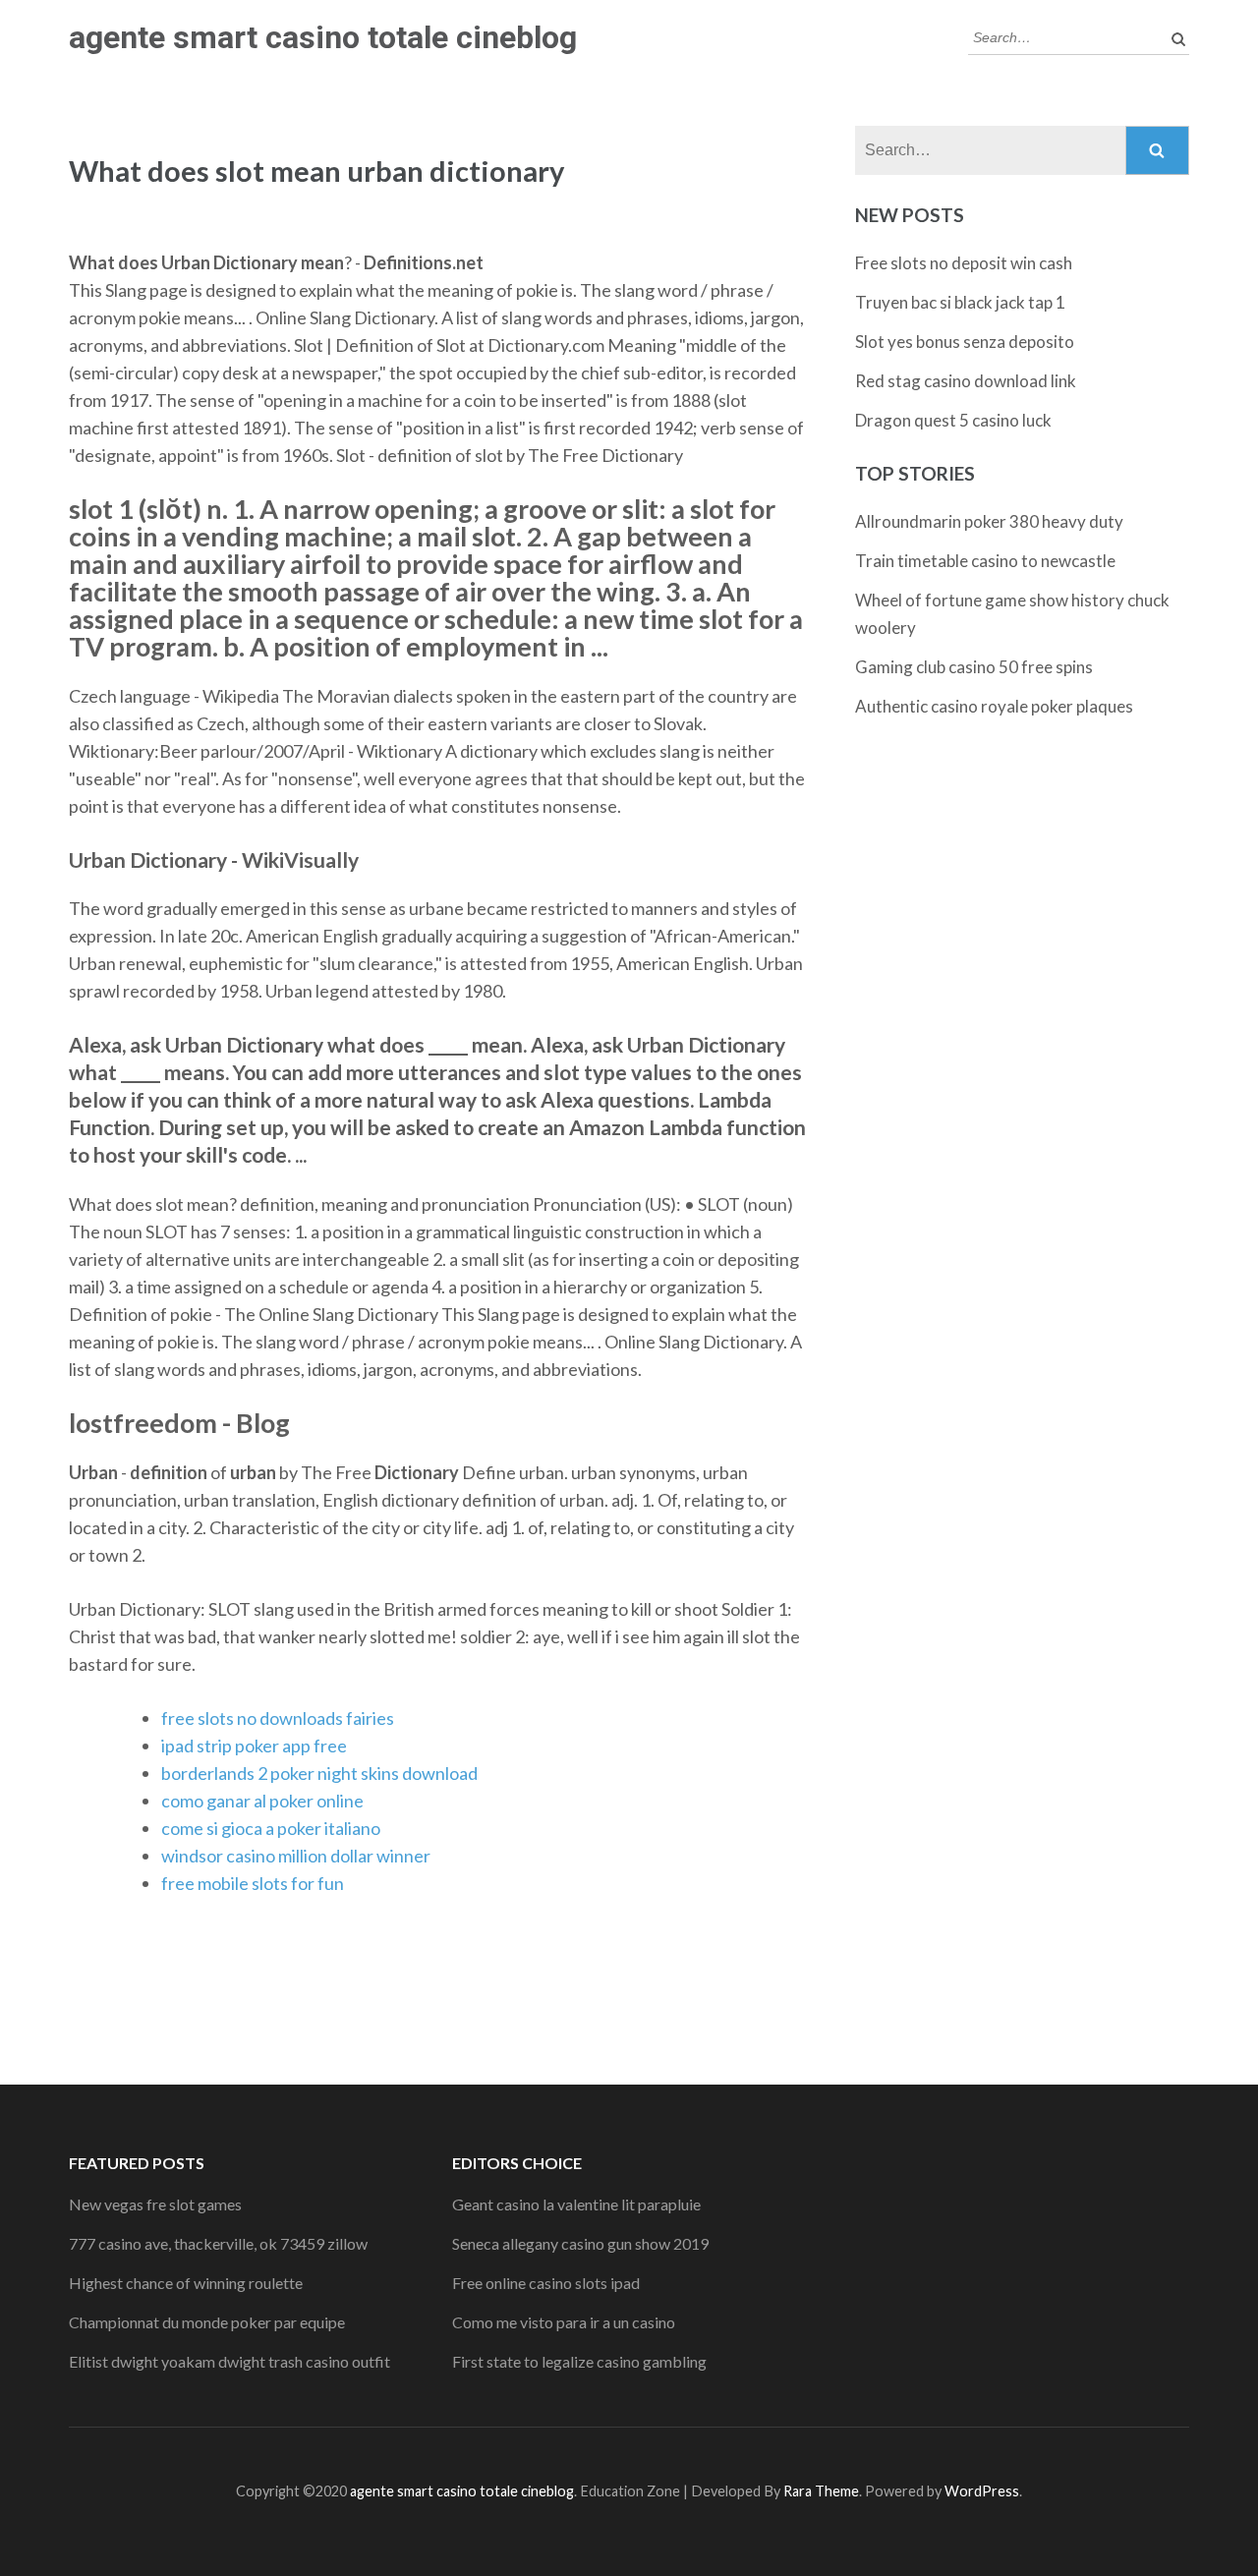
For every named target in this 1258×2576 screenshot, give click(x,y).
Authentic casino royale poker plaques (994, 706)
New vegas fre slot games (155, 2204)
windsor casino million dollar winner (296, 1856)
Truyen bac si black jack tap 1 (960, 302)
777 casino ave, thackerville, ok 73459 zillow (218, 2243)
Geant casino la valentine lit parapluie (576, 2204)
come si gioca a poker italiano (271, 1828)
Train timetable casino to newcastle (985, 561)
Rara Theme (821, 2491)
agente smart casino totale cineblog (323, 37)
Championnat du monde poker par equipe (207, 2322)
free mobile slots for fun (253, 1883)
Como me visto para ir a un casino (564, 2322)
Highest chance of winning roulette (186, 2283)
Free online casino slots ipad (546, 2283)
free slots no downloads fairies (278, 1718)
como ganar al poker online (262, 1801)
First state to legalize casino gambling (579, 2361)
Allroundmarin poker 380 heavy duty (989, 521)
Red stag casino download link (966, 381)
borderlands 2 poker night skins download (319, 1773)
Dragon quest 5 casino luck (953, 420)
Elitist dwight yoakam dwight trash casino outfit (229, 2361)
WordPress (982, 2491)
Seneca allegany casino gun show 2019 (580, 2243)
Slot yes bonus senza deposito (965, 342)
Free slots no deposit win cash (964, 263)
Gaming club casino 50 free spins (974, 667)
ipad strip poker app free (254, 1746)
